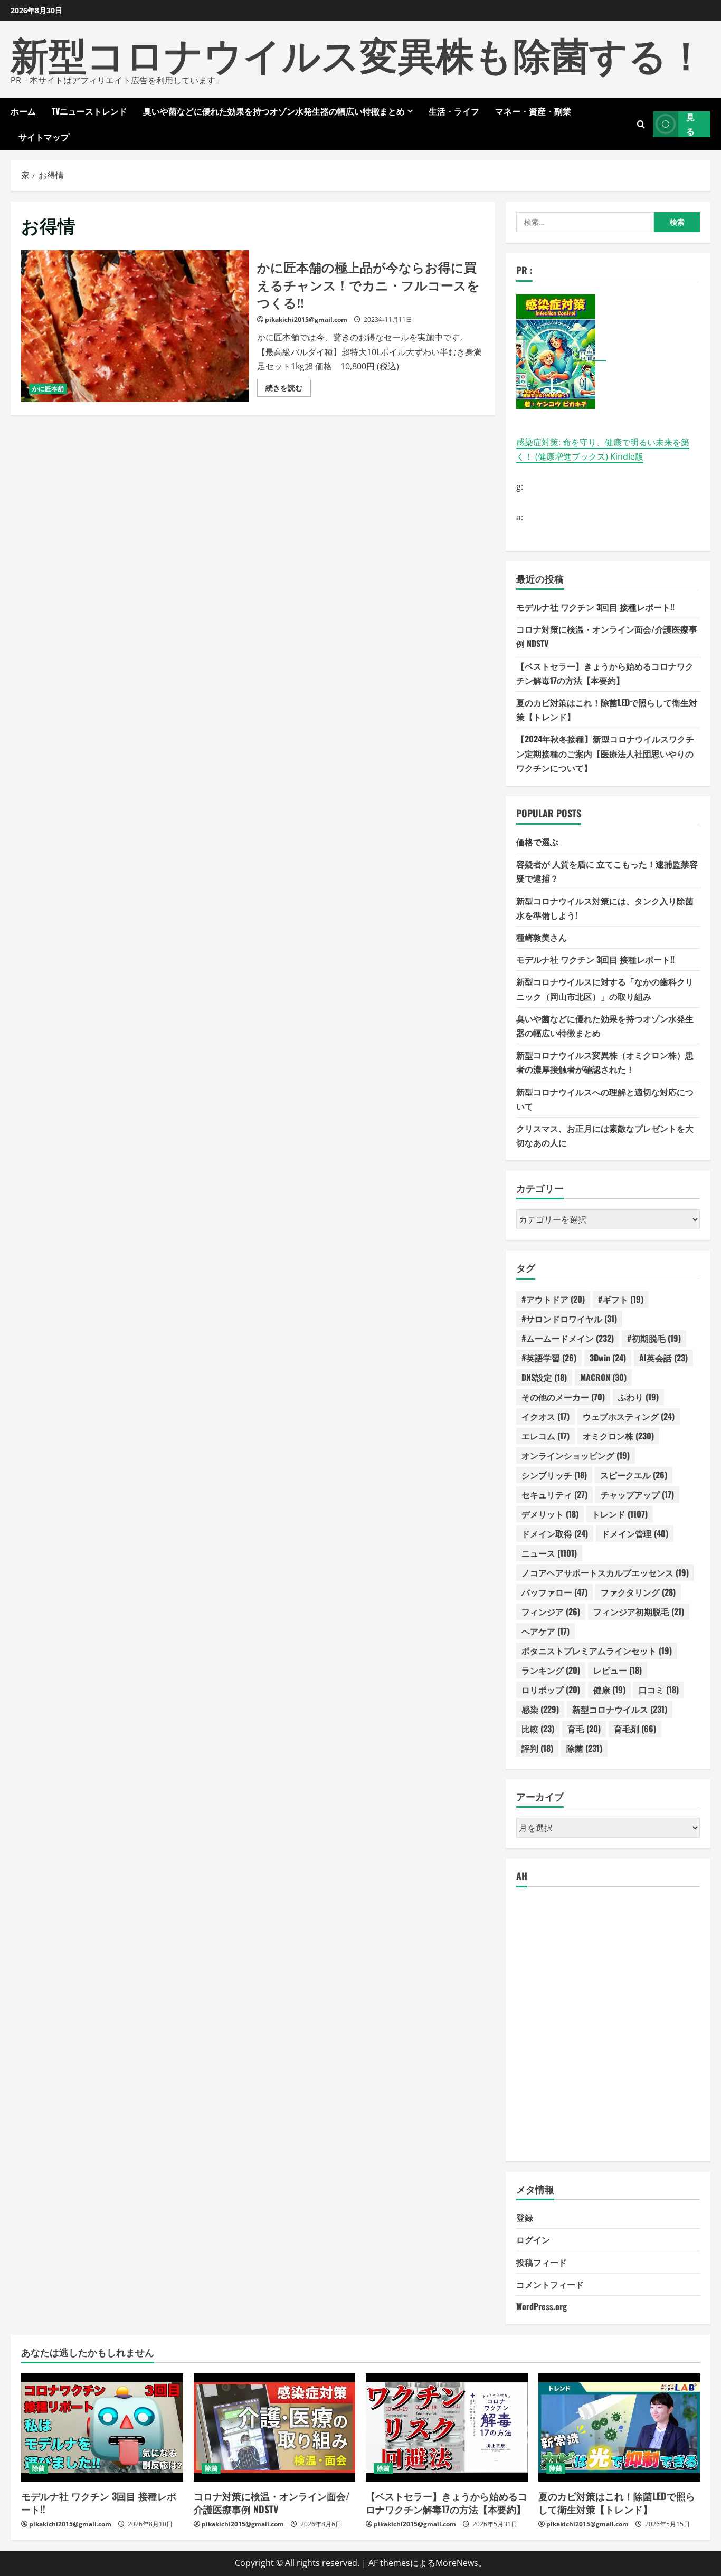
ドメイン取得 (555, 1533)
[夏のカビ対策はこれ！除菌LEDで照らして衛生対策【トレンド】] (619, 2427)
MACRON (603, 1377)
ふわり (638, 1397)
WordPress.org (542, 2306)
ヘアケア (546, 1631)
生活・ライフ (454, 111)
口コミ (659, 1690)
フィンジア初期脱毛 (639, 1611)
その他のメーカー (563, 1397)
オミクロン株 (618, 1436)
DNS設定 (544, 1377)
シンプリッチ (554, 1475)
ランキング (551, 1670)
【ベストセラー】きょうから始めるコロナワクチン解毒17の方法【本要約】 (447, 2502)
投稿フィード (542, 2262)
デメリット (550, 1514)
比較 (538, 1729)
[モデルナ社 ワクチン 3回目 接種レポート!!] (102, 2427)
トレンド (620, 1514)
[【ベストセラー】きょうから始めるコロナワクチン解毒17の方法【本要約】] (447, 2427)
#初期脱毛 (654, 1338)
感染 (540, 1709)
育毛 (584, 1729)
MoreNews (457, 2563)
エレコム (546, 1436)
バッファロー (554, 1592)
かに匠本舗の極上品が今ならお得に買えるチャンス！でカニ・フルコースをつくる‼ (135, 326)
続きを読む (288, 389)
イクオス (546, 1416)
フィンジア (551, 1611)
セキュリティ (554, 1494)
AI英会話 (663, 1358)
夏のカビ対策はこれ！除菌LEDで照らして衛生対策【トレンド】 (617, 2502)
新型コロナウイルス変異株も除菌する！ (358, 53)
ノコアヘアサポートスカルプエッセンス (605, 1572)
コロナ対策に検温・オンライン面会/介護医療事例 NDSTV (272, 2502)
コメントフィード (550, 2284)
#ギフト (621, 1299)
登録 (525, 2217)
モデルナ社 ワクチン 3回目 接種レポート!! (595, 607)
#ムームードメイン (568, 1338)
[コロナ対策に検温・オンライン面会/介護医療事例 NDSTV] (275, 2427)
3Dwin (608, 1358)
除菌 (584, 1748)
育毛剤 (635, 1729)
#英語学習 (549, 1358)
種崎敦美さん (542, 937)
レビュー (618, 1670)
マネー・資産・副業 (533, 111)
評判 (537, 1748)
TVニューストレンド (89, 111)
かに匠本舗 (48, 389)
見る (690, 124)
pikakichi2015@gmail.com (306, 319)
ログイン (533, 2239)
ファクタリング (638, 1592)
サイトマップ (44, 137)
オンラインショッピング (576, 1455)
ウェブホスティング (629, 1416)
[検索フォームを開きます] (641, 124)
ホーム (23, 111)
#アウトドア (553, 1299)
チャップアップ (637, 1494)
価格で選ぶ (537, 842)
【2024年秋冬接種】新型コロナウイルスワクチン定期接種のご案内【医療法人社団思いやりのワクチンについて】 (605, 753)
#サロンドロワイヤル (569, 1319)
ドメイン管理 (635, 1533)
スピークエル (634, 1475)
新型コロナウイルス (620, 1709)
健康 (609, 1690)
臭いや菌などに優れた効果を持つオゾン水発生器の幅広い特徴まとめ (274, 111)
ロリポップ (551, 1690)
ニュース (549, 1553)
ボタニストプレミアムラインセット (597, 1650)
